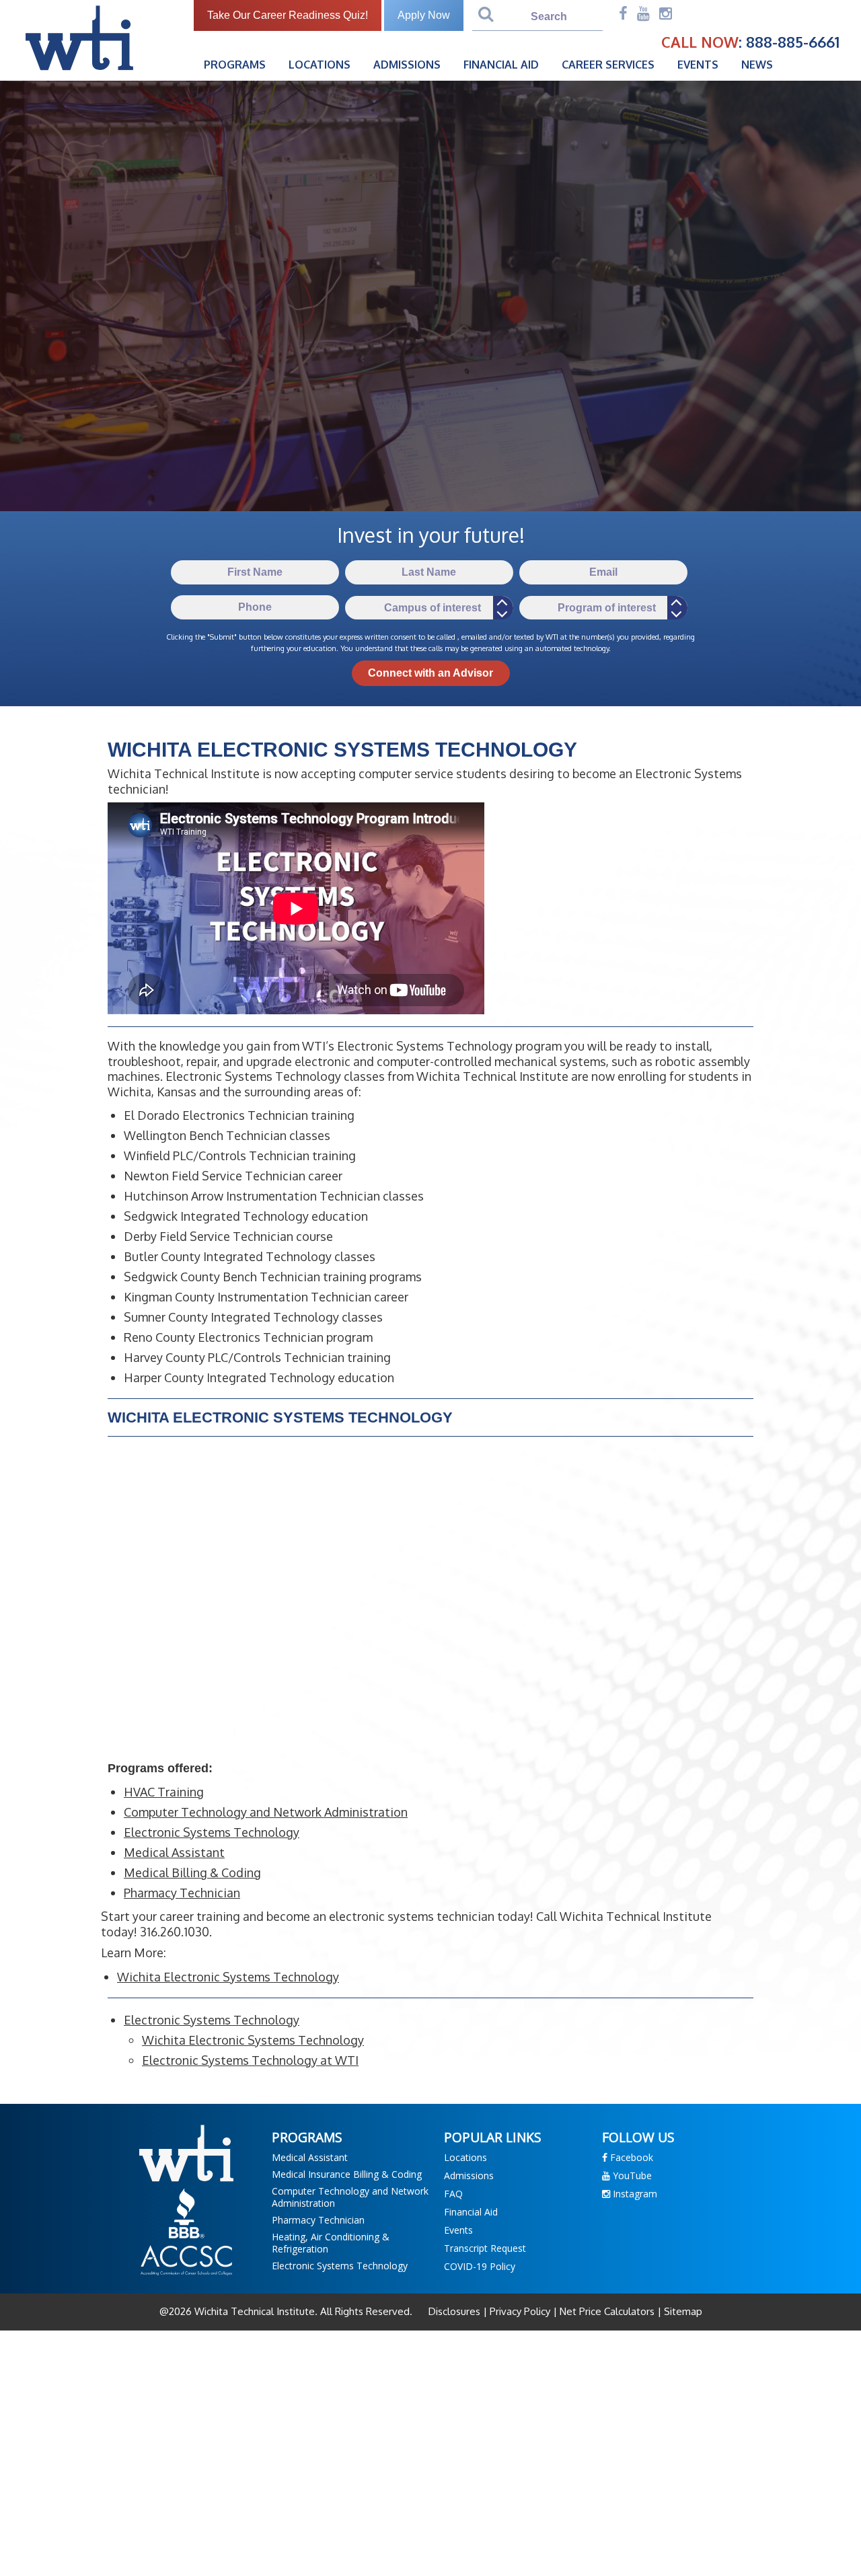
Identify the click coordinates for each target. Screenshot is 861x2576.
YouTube (631, 2175)
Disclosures (456, 2311)
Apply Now (424, 15)
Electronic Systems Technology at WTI (250, 2060)
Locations (320, 65)
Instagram (634, 2194)
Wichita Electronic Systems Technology (228, 1977)
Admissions (407, 65)
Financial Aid (501, 65)
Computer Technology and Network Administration (266, 1812)
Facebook (630, 2157)
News (757, 65)
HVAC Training (164, 1792)
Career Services (608, 65)
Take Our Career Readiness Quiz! (288, 15)
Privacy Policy (520, 2311)
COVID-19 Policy (480, 2266)
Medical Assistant (174, 1852)
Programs (235, 65)
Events (698, 65)
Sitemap (682, 2311)
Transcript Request (485, 2248)
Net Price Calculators (607, 2311)
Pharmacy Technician (182, 1893)
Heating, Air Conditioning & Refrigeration (331, 2243)
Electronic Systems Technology (212, 1832)
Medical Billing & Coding (192, 1872)
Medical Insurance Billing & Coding (347, 2174)
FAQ (453, 2194)
